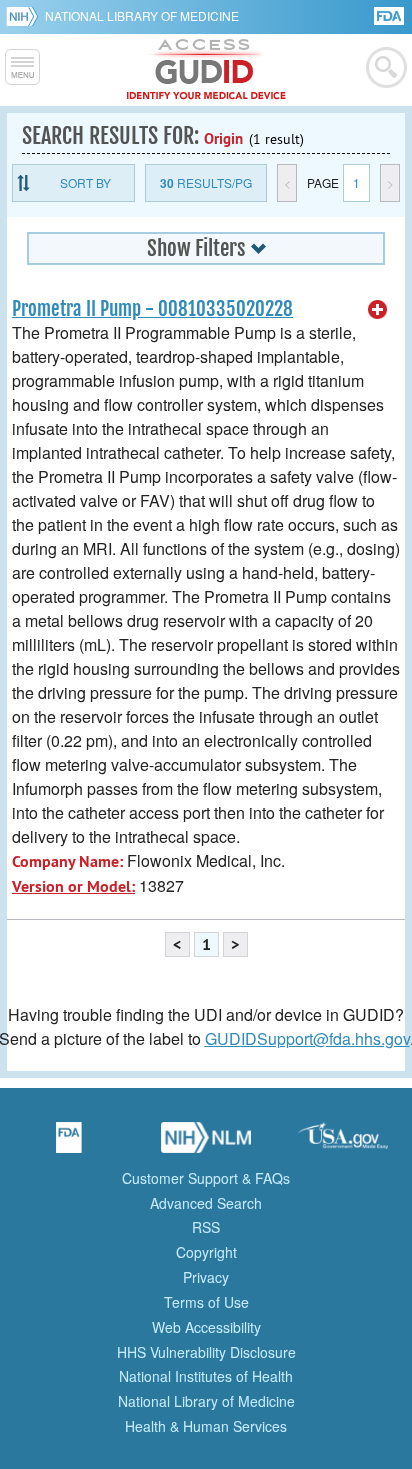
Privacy (206, 1277)
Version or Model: (73, 886)
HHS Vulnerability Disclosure (206, 1352)
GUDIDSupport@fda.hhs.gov (307, 1038)
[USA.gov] (343, 1144)
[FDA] (390, 14)
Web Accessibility (206, 1327)
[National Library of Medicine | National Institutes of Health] (206, 1144)
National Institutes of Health (206, 1376)
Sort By (85, 182)
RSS (206, 1227)
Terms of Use (206, 1302)
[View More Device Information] (378, 310)
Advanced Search (206, 1203)
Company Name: (67, 861)
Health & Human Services (206, 1426)
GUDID (206, 70)
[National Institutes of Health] (25, 16)
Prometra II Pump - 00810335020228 (152, 309)
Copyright (206, 1252)
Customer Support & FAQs (206, 1178)
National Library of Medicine (142, 15)
